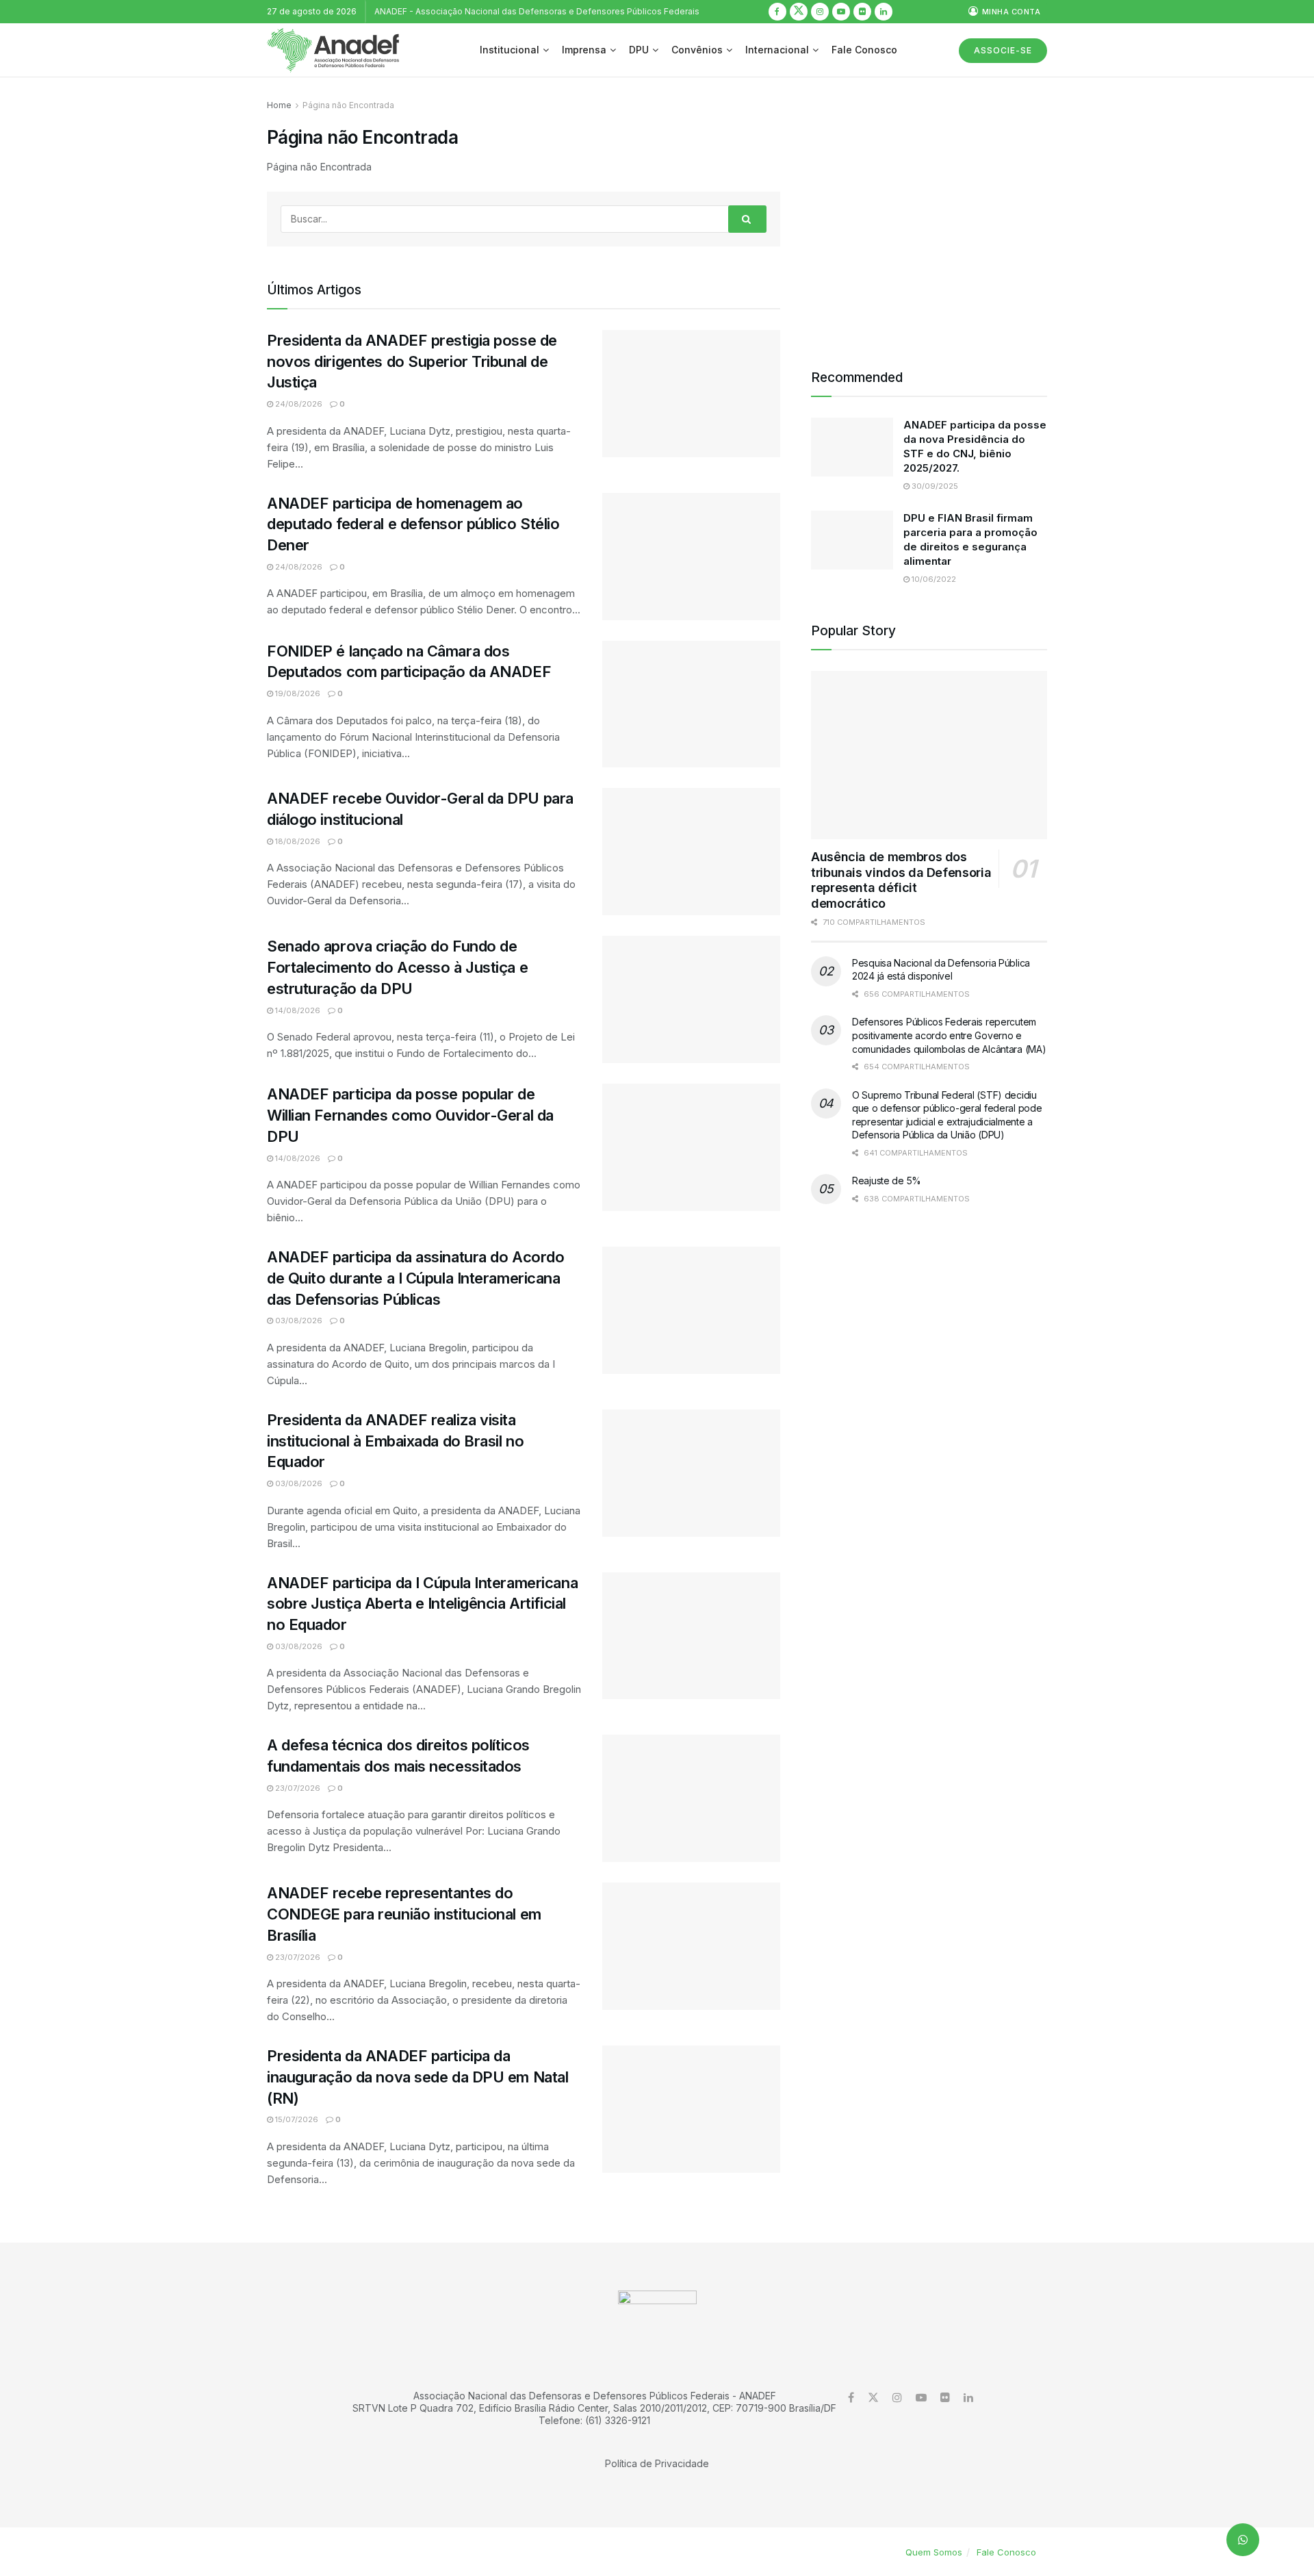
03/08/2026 (298, 1321)
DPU (639, 50)
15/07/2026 (296, 2119)
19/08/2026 (297, 693)
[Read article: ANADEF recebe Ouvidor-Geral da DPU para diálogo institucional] (691, 852)
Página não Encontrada (348, 105)
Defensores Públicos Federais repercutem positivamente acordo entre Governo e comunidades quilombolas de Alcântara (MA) (949, 1035)
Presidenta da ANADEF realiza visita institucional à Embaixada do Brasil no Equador (395, 1441)
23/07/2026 (297, 1788)
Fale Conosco (864, 50)
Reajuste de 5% (887, 1181)
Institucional (510, 50)
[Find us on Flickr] (862, 12)
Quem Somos (934, 2552)
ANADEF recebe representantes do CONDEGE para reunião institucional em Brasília (404, 1914)
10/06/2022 (933, 579)
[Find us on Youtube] (841, 12)
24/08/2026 (298, 404)
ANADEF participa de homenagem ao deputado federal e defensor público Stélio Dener (413, 524)
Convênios (697, 50)
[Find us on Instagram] (820, 12)
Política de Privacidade (657, 2463)
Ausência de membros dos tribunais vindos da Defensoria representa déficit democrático (901, 880)
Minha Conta (1010, 12)
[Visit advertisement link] (929, 216)
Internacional (777, 50)
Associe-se (1003, 50)
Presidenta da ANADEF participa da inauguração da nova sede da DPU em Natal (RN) (417, 2077)
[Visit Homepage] (333, 50)
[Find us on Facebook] (777, 12)
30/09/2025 (934, 486)
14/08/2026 (297, 1010)
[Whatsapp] (1243, 2540)
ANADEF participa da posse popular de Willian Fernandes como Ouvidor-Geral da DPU (410, 1115)
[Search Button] (747, 219)
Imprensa (584, 50)
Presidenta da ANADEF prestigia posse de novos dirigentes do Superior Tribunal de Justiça (412, 361)
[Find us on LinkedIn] (884, 12)
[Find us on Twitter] (799, 12)
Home (279, 105)
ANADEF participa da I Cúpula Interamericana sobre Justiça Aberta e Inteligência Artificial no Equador (422, 1604)
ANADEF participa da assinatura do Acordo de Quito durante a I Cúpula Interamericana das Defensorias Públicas (415, 1278)
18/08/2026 (297, 841)
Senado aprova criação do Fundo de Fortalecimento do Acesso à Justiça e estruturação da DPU (397, 967)
